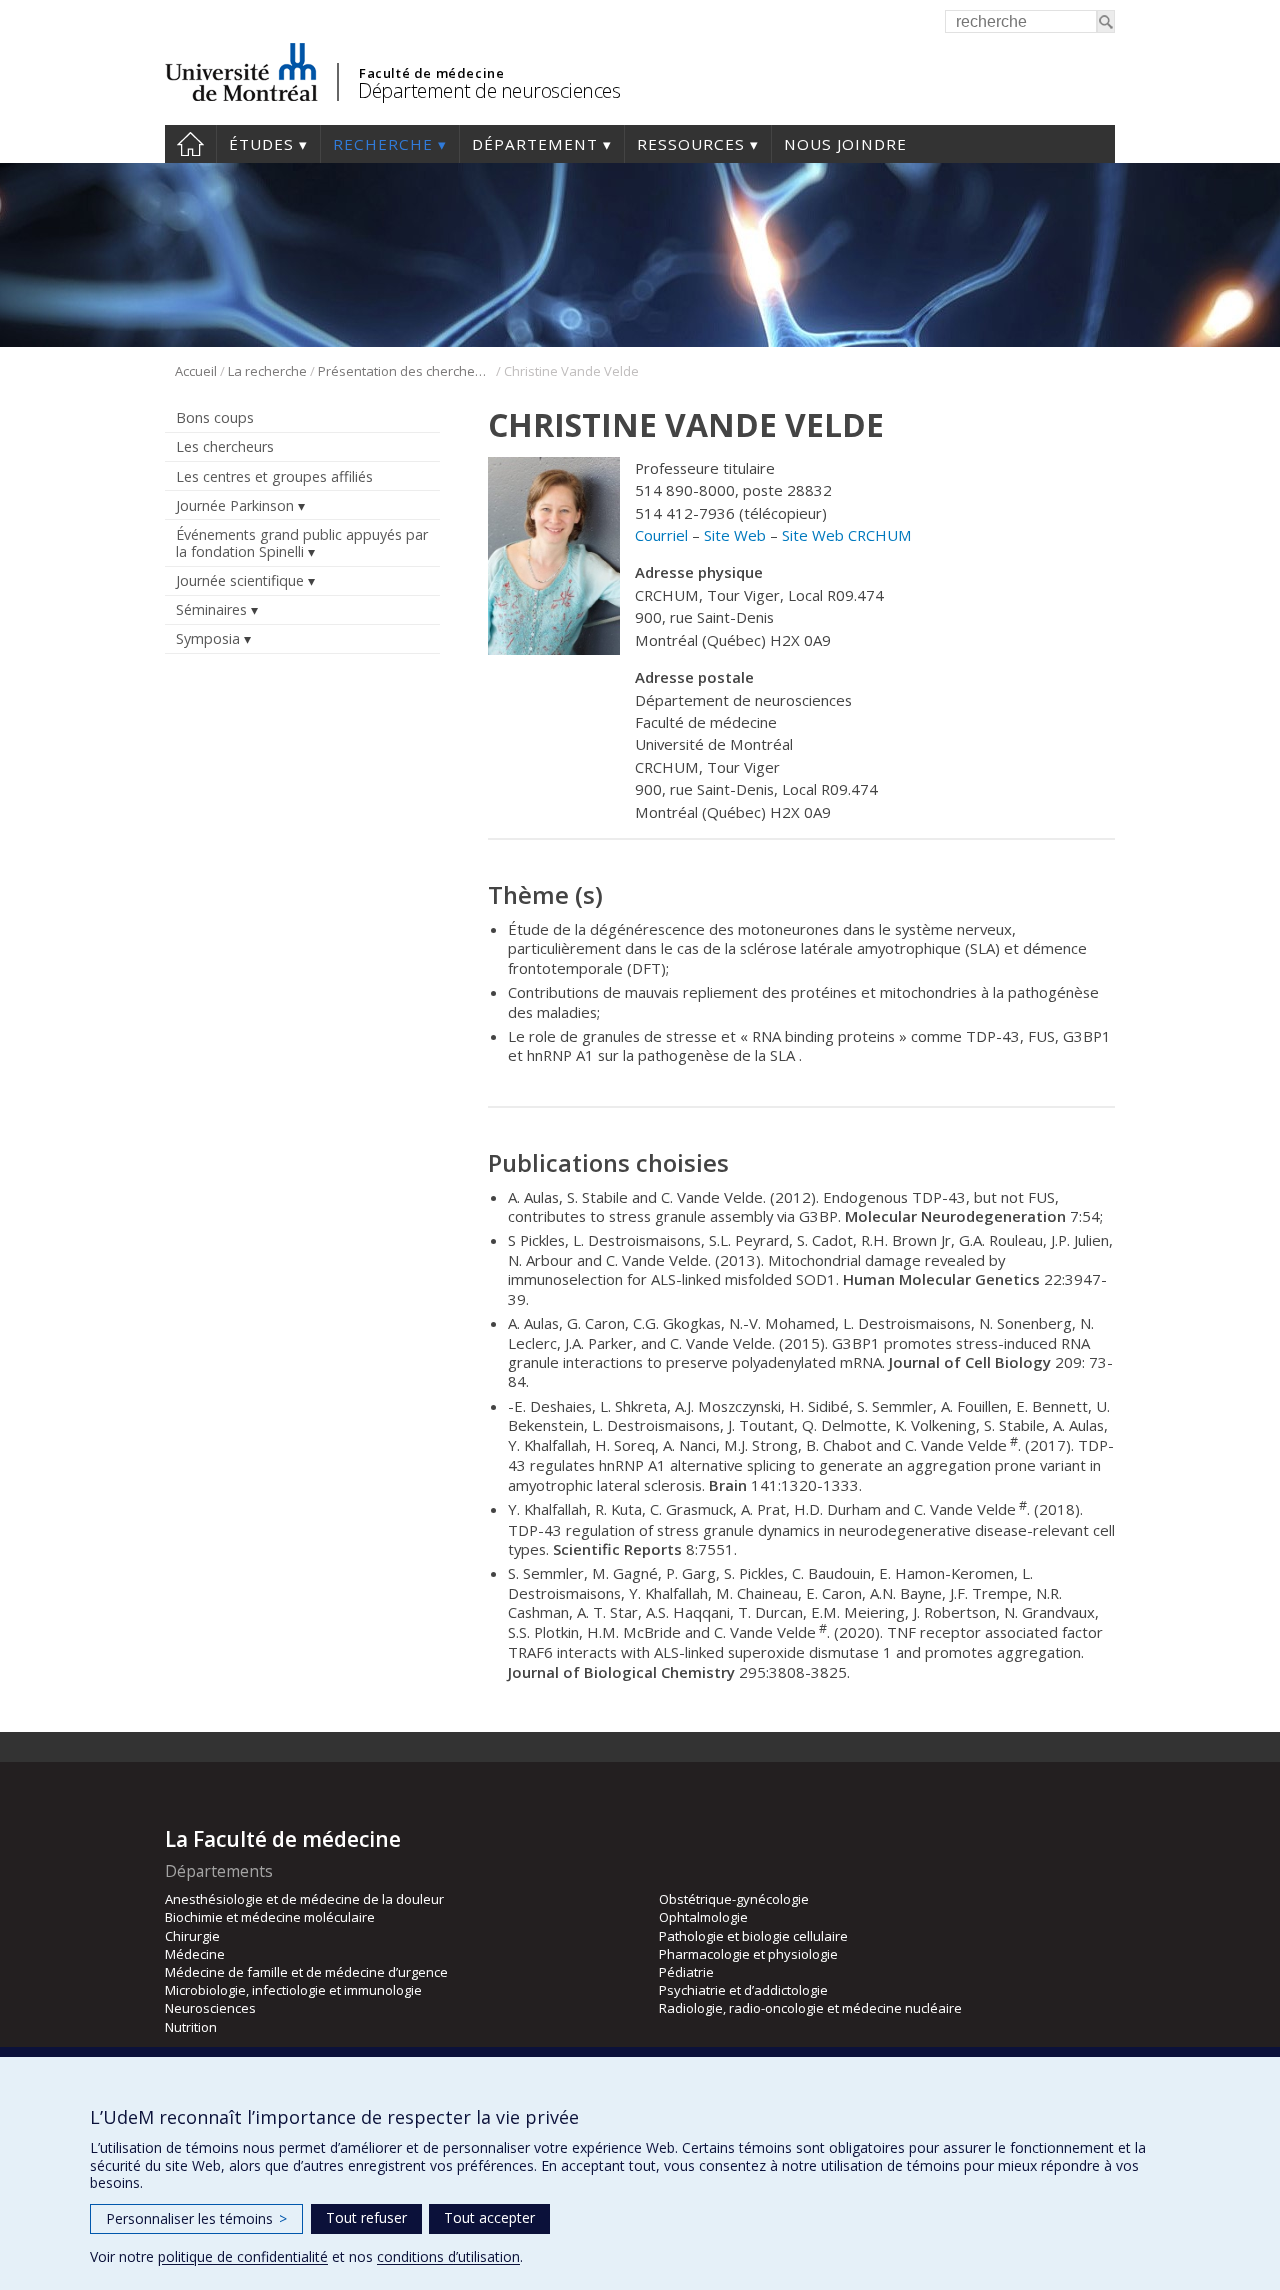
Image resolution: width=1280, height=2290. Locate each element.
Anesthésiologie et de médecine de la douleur (304, 1899)
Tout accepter (489, 2217)
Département (535, 144)
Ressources (691, 144)
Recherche (383, 144)
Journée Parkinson (235, 505)
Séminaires (211, 609)
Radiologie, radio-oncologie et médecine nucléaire (810, 2008)
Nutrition (191, 2027)
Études (261, 144)
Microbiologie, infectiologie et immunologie (293, 1990)
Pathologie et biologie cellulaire (753, 1936)
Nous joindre (845, 144)
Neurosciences (210, 2008)
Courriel (661, 535)
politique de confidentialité (243, 2256)
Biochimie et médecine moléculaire (270, 1917)
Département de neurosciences (489, 90)
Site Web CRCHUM (847, 535)
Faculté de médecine (431, 73)
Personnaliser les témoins (196, 2218)
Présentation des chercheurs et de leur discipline (405, 371)
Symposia (208, 638)
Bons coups (215, 417)
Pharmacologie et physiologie (748, 1954)
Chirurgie (192, 1936)
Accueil (190, 144)
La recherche (267, 371)
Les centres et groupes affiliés (274, 476)
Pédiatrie (686, 1972)
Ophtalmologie (703, 1917)
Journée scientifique (240, 580)
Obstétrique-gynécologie (734, 1899)
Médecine (195, 1954)
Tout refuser (366, 2217)
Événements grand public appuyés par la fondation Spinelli (302, 543)
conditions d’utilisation (448, 2256)
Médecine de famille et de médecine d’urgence (306, 1972)
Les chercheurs (225, 446)
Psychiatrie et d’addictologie (743, 1990)
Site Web (735, 535)
